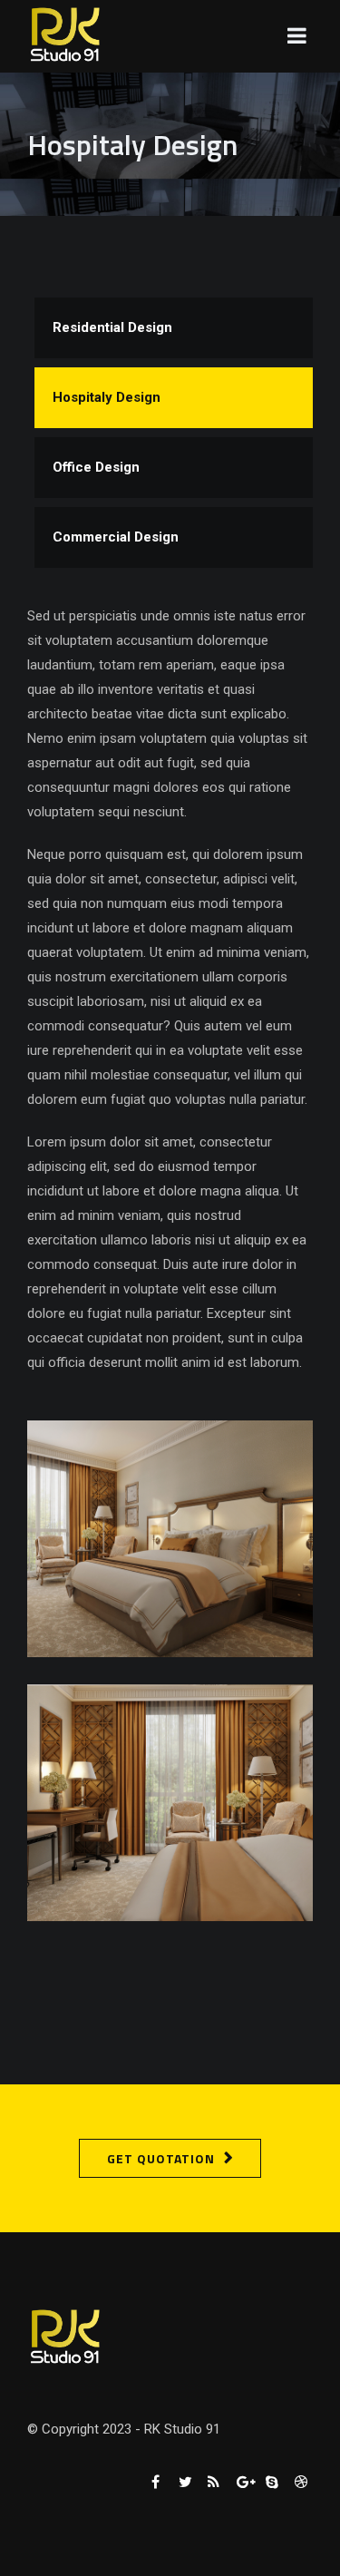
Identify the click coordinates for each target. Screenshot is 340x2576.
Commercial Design (116, 537)
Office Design (96, 467)
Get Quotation (161, 2158)
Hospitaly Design (107, 397)
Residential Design (112, 327)
